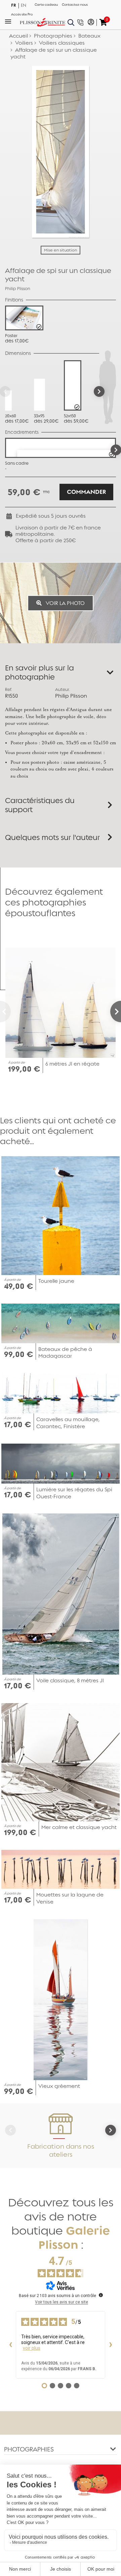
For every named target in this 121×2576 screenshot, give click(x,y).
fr (14, 5)
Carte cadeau (46, 5)
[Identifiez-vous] (91, 22)
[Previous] (5, 1012)
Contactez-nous (75, 5)
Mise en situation (61, 250)
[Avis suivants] (111, 2345)
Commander (86, 492)
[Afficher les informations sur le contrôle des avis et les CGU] (101, 2295)
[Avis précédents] (10, 2345)
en (24, 5)
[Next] (99, 391)
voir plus (32, 2348)
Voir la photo (65, 603)
